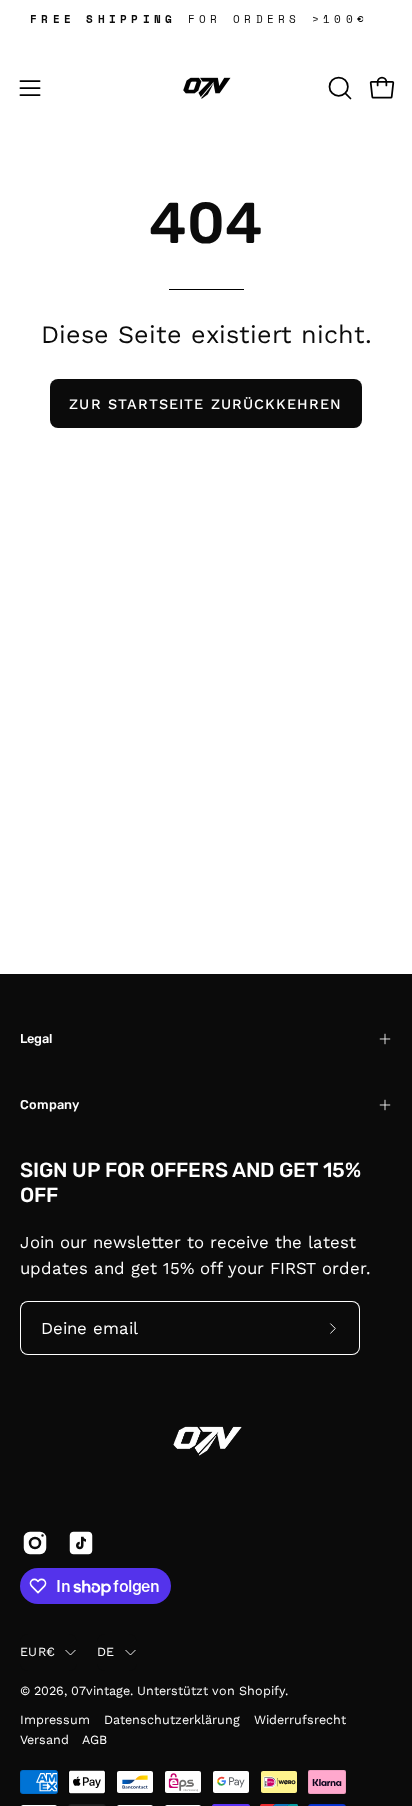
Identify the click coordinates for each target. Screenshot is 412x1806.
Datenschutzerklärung (172, 1719)
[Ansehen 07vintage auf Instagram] (35, 1543)
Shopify (262, 1690)
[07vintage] (206, 88)
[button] (338, 88)
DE (106, 1651)
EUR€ (37, 1651)
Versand (44, 1739)
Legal (36, 1038)
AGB (94, 1739)
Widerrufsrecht (300, 1719)
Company (49, 1104)
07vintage (100, 1690)
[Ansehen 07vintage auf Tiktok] (81, 1543)
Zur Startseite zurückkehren (205, 404)
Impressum (55, 1719)
